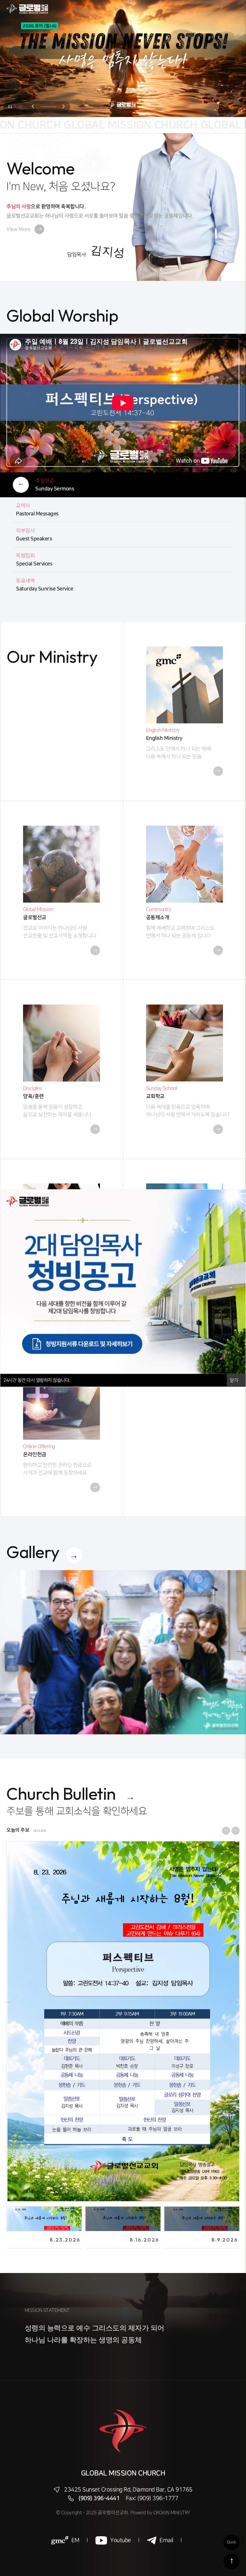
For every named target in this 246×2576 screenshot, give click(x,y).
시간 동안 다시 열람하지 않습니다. (37, 1380)
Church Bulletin (61, 1793)
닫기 (235, 1380)
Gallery (33, 1552)
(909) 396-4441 (99, 2498)
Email (166, 2540)
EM (75, 2540)
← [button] (8, 2002)
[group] (123, 1652)
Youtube (121, 2540)
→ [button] (238, 2002)
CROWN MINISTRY (172, 2513)
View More (24, 229)
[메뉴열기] (233, 9)
